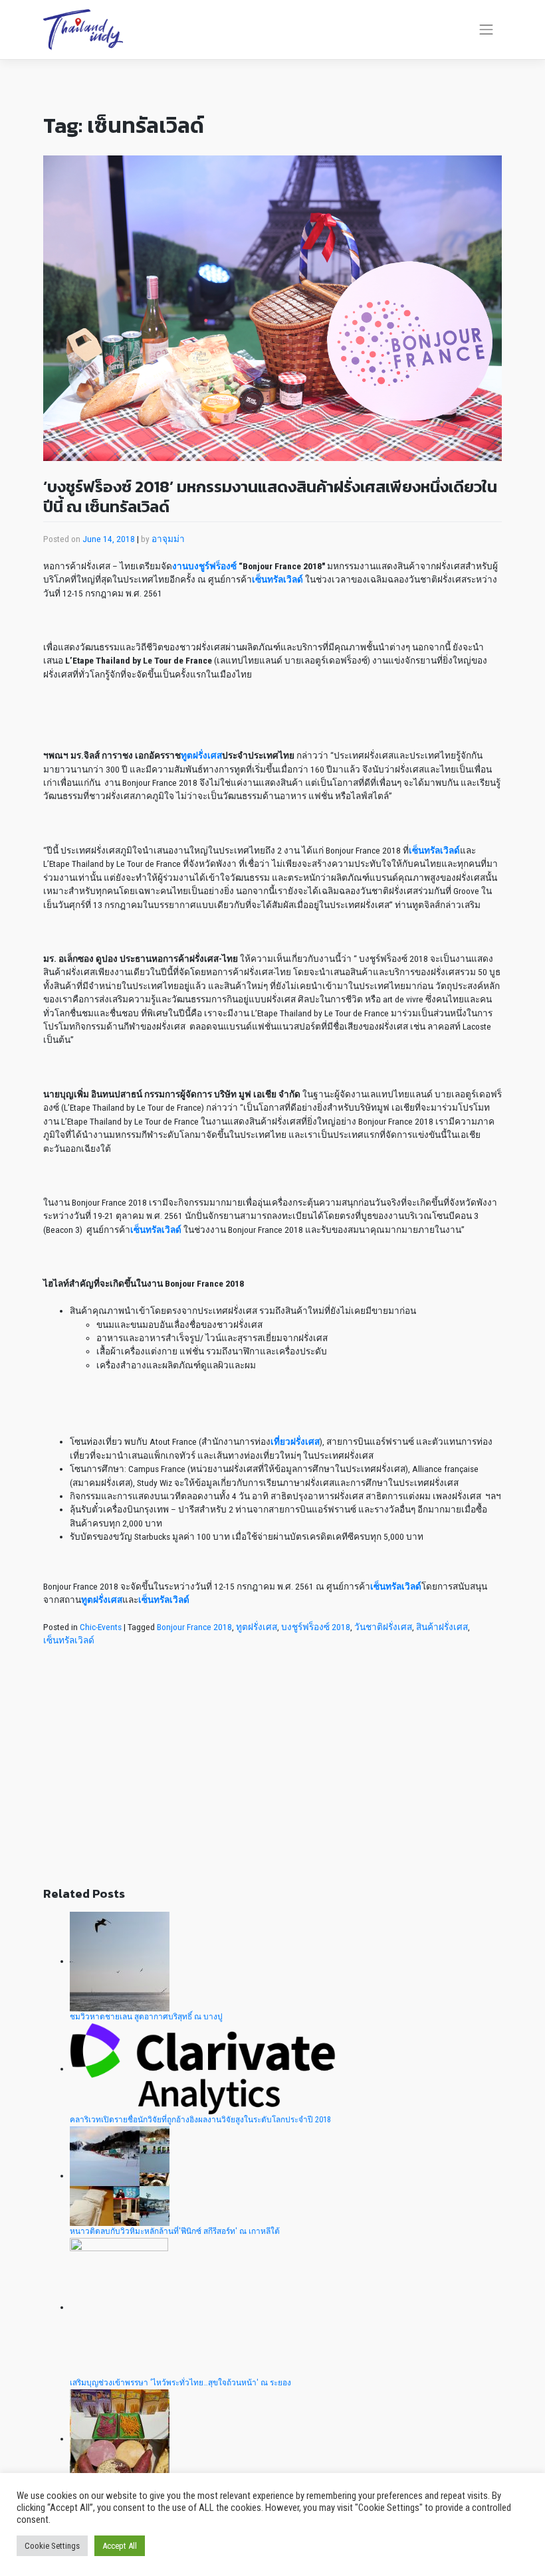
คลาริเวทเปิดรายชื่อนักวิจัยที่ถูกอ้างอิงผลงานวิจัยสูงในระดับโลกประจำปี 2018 (200, 2120)
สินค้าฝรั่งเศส (442, 1627)
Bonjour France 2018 (194, 1627)
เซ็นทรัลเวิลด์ (69, 1640)
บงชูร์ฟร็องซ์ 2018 (316, 1627)
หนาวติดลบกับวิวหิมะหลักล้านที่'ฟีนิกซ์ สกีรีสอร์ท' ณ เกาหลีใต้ (175, 2231)
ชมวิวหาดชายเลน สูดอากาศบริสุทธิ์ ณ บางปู (146, 2017)
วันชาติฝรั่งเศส (383, 1627)
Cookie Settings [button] (52, 2546)
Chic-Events (101, 1627)
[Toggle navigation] (487, 30)
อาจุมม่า (168, 539)
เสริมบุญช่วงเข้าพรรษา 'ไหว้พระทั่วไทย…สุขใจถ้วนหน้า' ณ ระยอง (180, 2383)
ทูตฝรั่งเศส (257, 1627)
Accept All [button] (120, 2546)
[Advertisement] (272, 1776)
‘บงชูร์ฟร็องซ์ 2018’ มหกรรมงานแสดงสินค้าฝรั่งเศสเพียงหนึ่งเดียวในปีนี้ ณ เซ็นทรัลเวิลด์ (270, 497)
